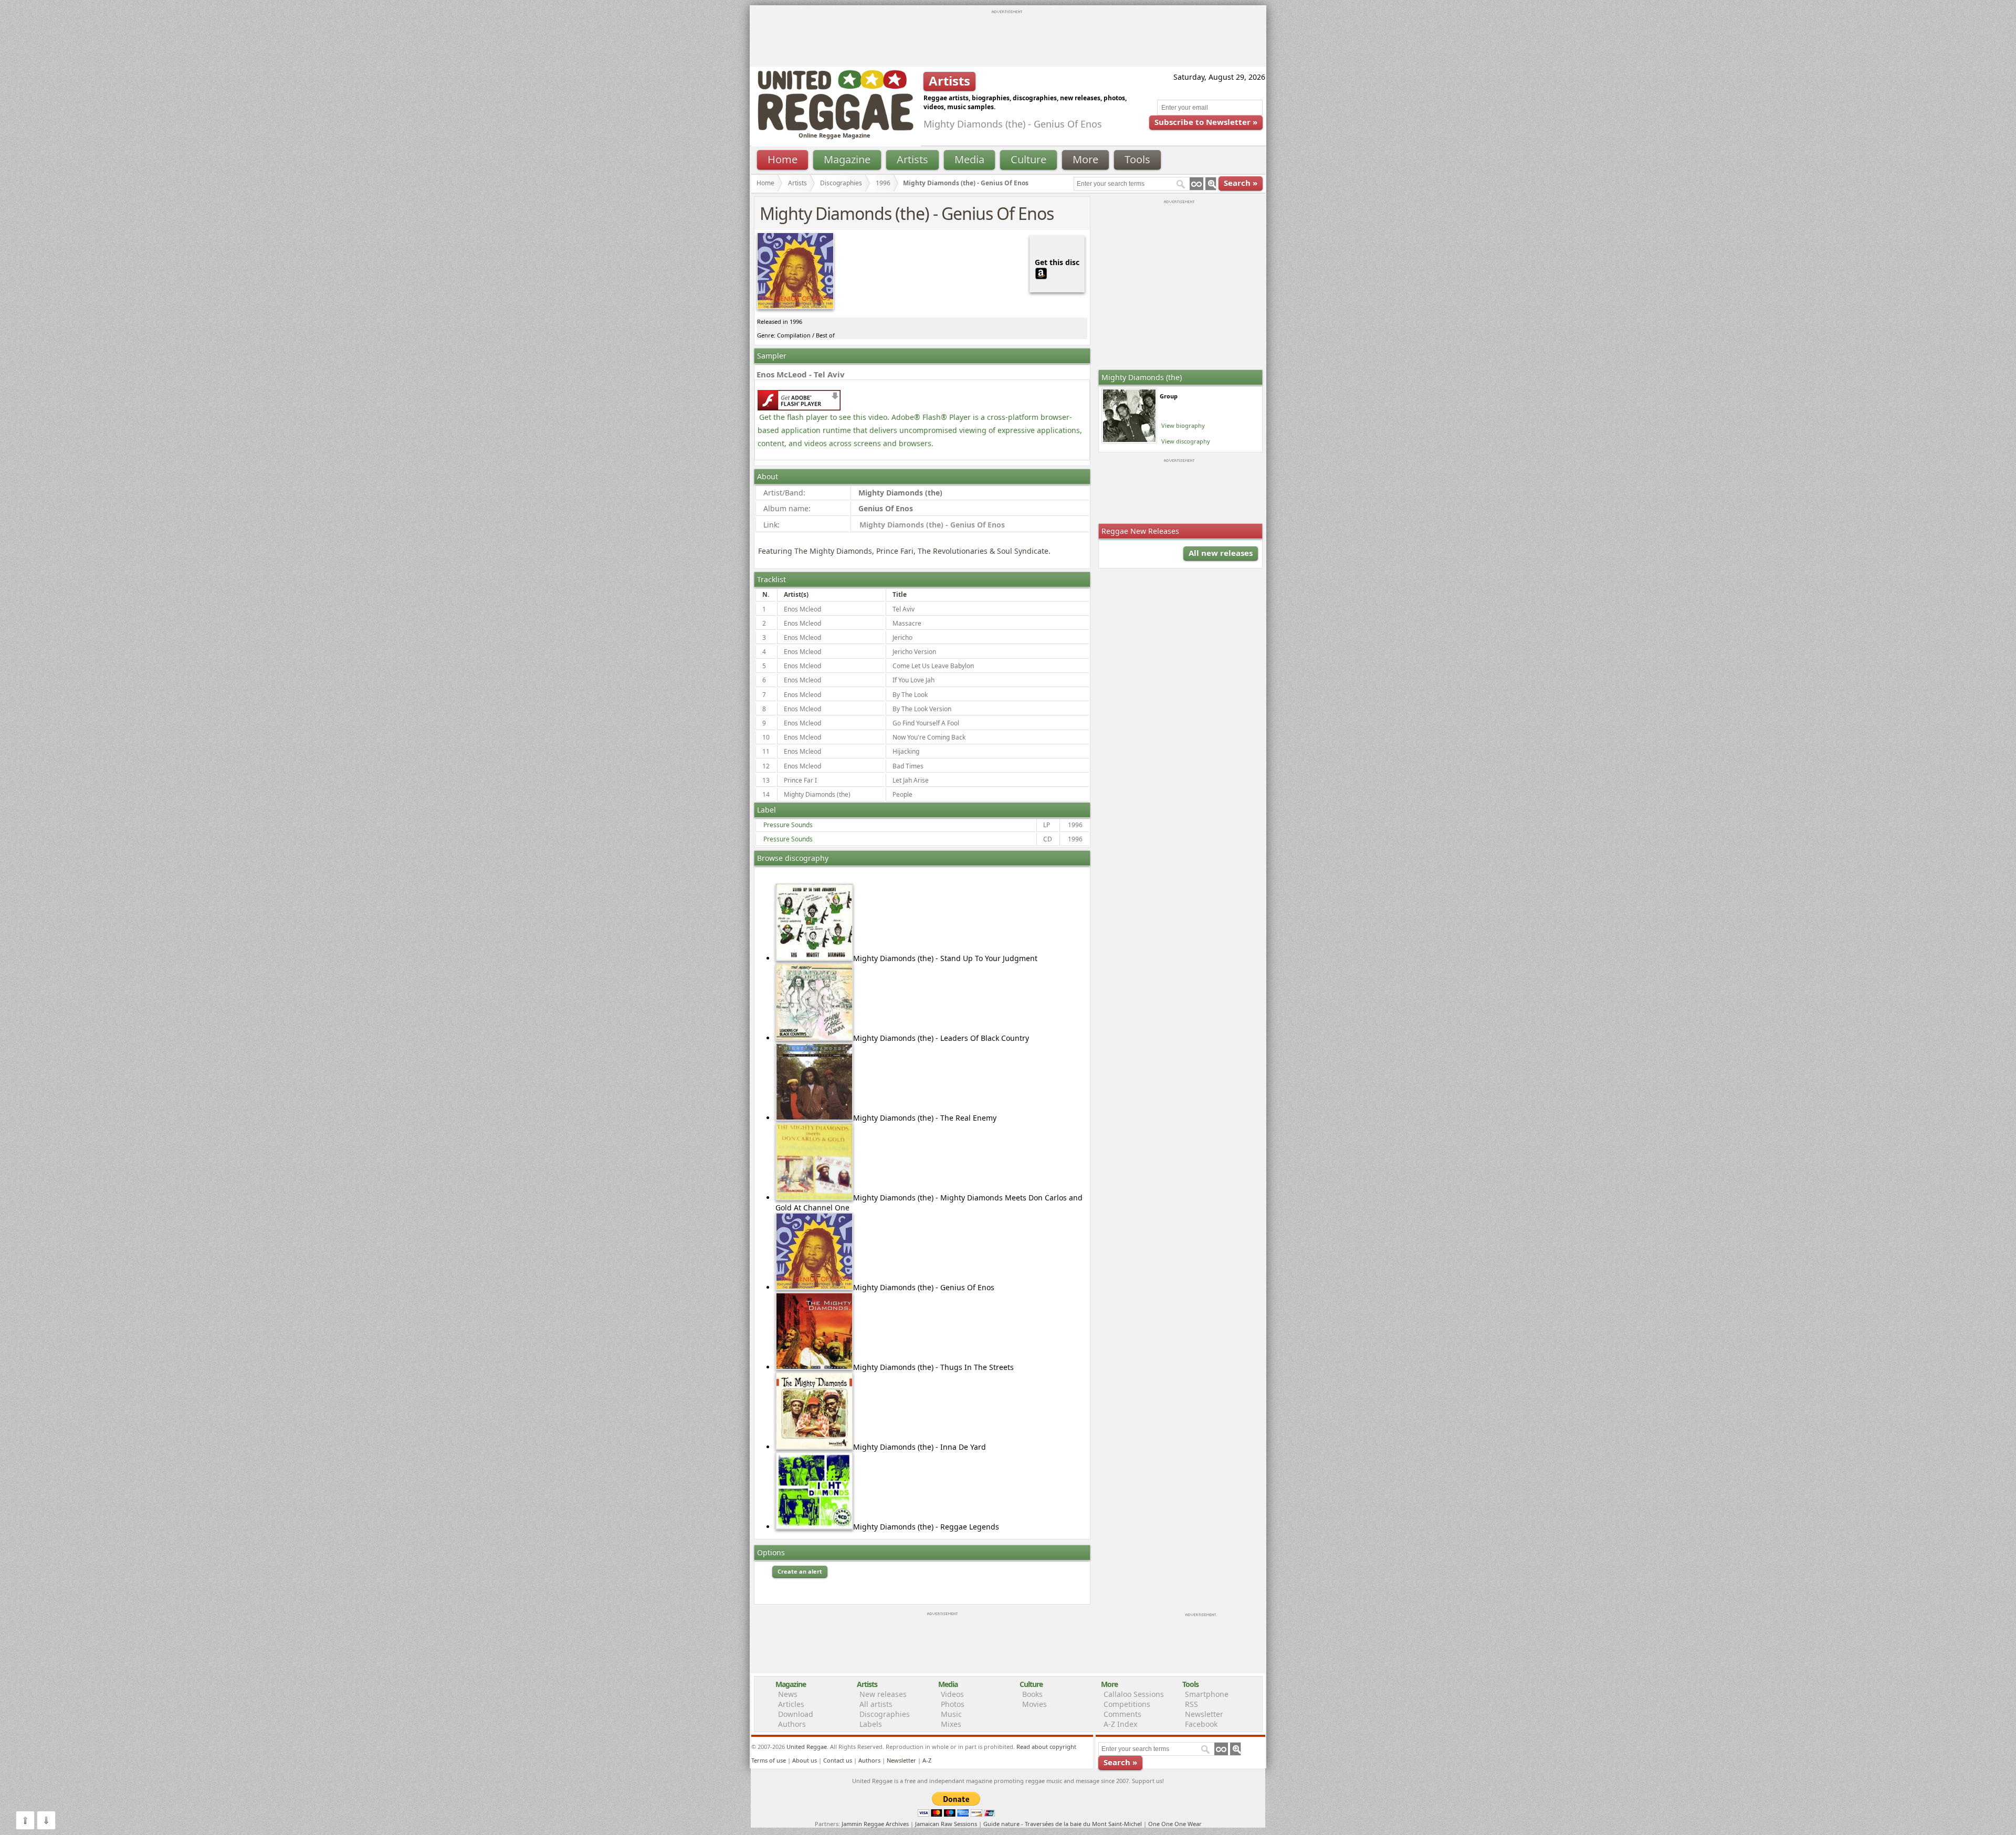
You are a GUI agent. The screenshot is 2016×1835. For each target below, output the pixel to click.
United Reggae (807, 1747)
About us (805, 1760)
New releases (883, 1694)
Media (969, 159)
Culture (1028, 159)
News (788, 1694)
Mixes (951, 1724)
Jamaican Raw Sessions (946, 1824)
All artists (876, 1704)
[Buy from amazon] (1041, 272)
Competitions (1127, 1704)
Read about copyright (1046, 1747)
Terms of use (769, 1760)
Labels (871, 1724)
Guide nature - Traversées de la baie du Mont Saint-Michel (1063, 1824)
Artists (912, 159)
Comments (1122, 1714)
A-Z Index (1120, 1724)
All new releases (1221, 553)
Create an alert (800, 1571)
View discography (1186, 441)
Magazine (847, 159)
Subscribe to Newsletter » (1206, 122)
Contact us (838, 1760)
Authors (792, 1724)
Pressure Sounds (788, 825)
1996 (883, 183)
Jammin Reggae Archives (875, 1824)
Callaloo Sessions (1134, 1694)
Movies (1035, 1704)
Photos (953, 1704)
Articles (791, 1704)
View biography (1183, 425)
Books (1032, 1694)
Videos (952, 1694)
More (1085, 159)
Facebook (1201, 1724)
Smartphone (1207, 1694)
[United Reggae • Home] (835, 128)
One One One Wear (1175, 1824)
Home (783, 159)
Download (796, 1714)
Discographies (841, 183)
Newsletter (1204, 1714)
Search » (1241, 183)
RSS (1191, 1704)
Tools (1137, 159)
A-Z (927, 1760)
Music (951, 1714)
